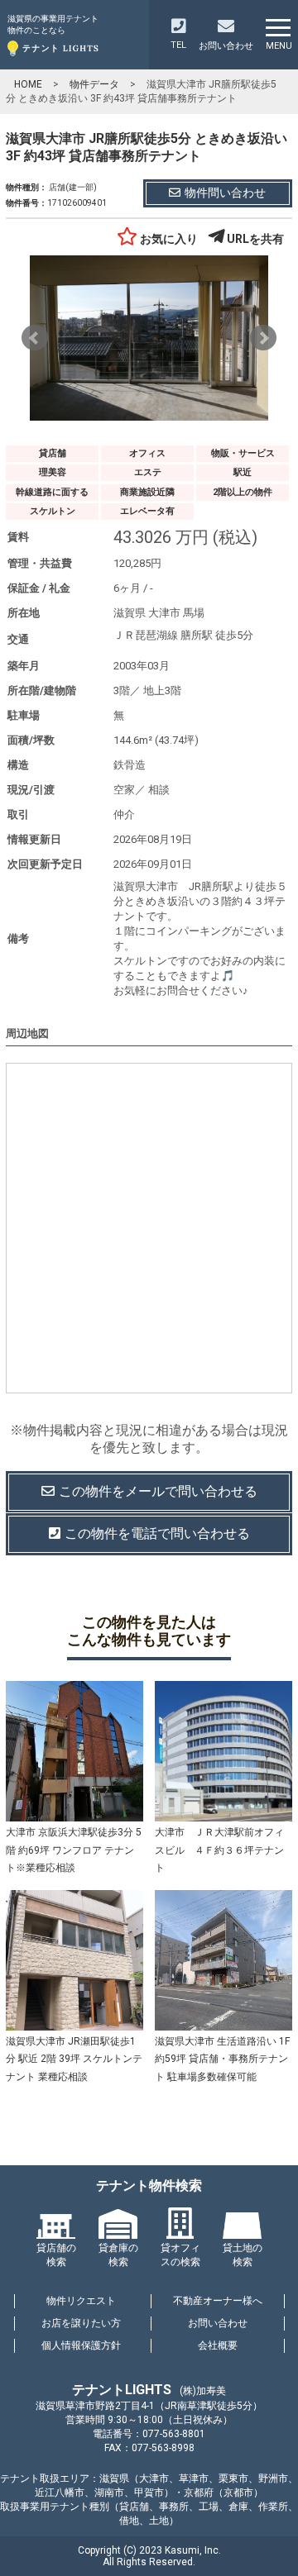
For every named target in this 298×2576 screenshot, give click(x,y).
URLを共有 (255, 239)
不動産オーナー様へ (218, 2301)
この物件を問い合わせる (158, 1491)
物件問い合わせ (225, 193)
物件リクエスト (81, 2301)
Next (263, 338)
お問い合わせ (218, 2323)
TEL (178, 45)
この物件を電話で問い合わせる (157, 1533)
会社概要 (218, 2345)
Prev (35, 338)
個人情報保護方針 (81, 2345)
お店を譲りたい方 (81, 2323)
